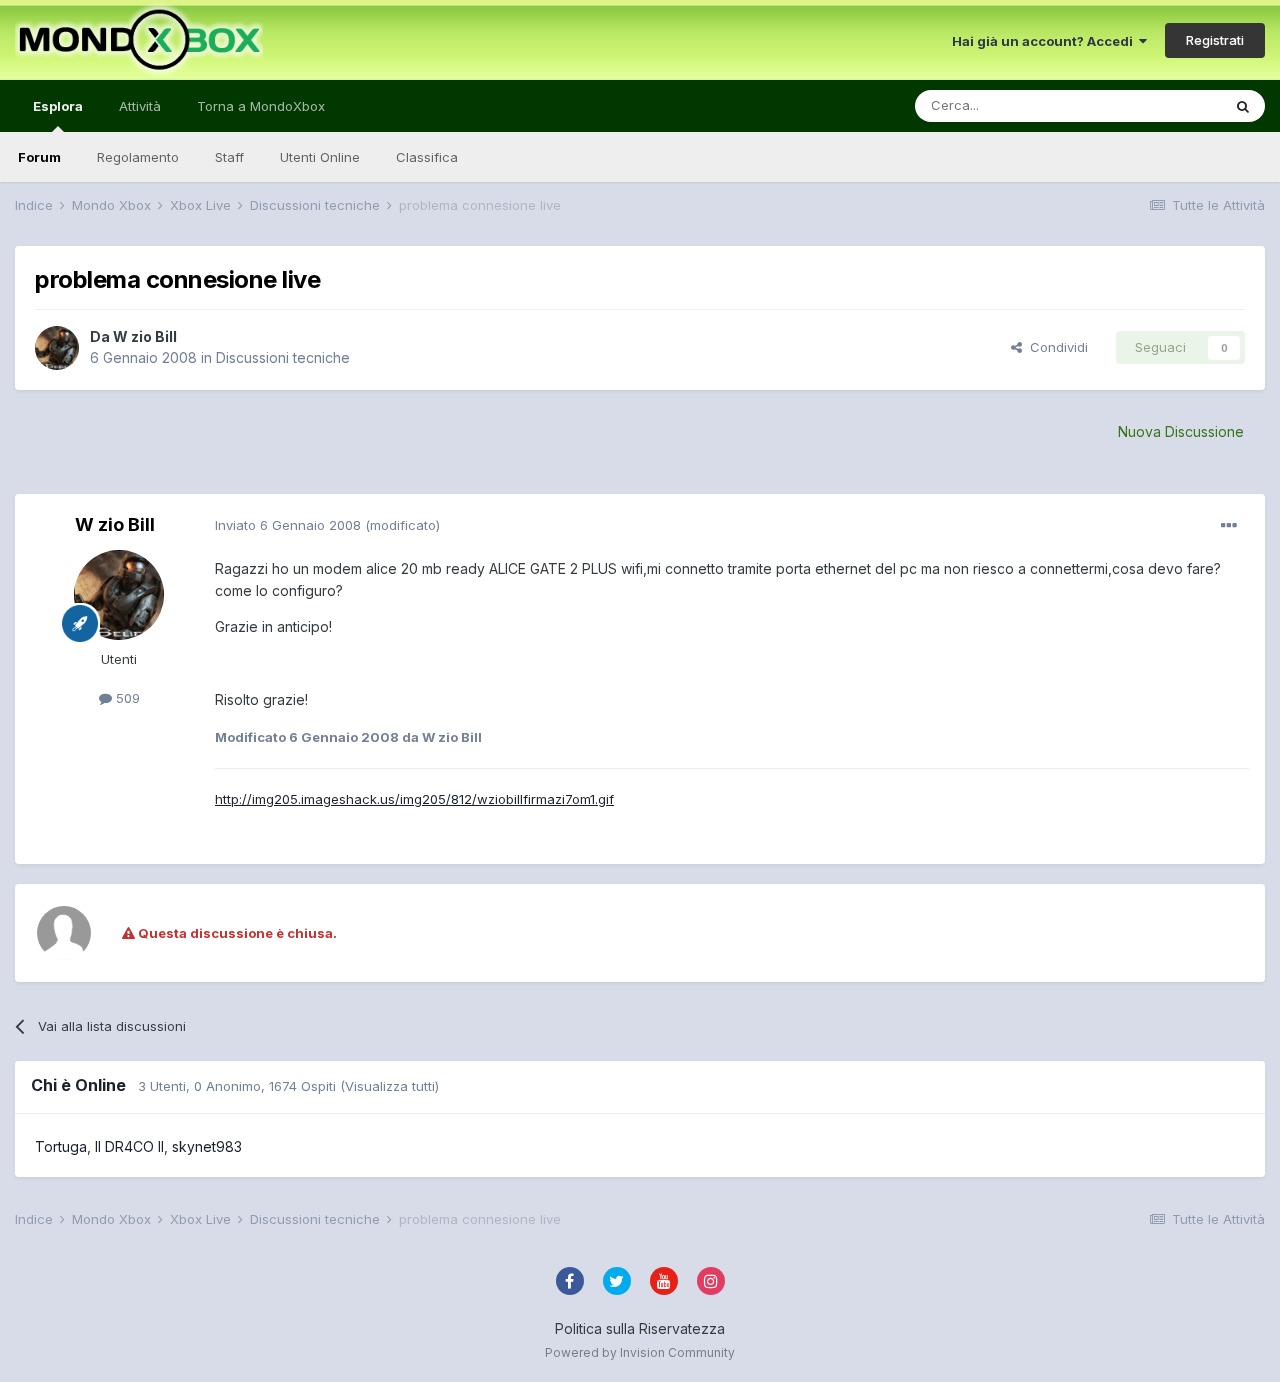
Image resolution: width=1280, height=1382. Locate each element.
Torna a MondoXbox (261, 106)
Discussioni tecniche (283, 357)
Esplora (58, 106)
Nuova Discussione (1181, 431)
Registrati (1215, 40)
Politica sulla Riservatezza (640, 1328)
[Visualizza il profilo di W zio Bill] (57, 348)
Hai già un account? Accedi (1045, 41)
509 (126, 698)
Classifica (427, 157)
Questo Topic (1153, 105)
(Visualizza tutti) (389, 1086)
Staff (229, 157)
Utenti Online (320, 157)
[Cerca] (1243, 106)
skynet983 (207, 1146)
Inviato (288, 525)
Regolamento (138, 157)
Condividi (1055, 347)
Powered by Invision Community (640, 1352)
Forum (39, 157)
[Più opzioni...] (1229, 526)
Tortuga (61, 1146)
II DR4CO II (129, 1146)
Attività (140, 106)
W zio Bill (145, 336)
